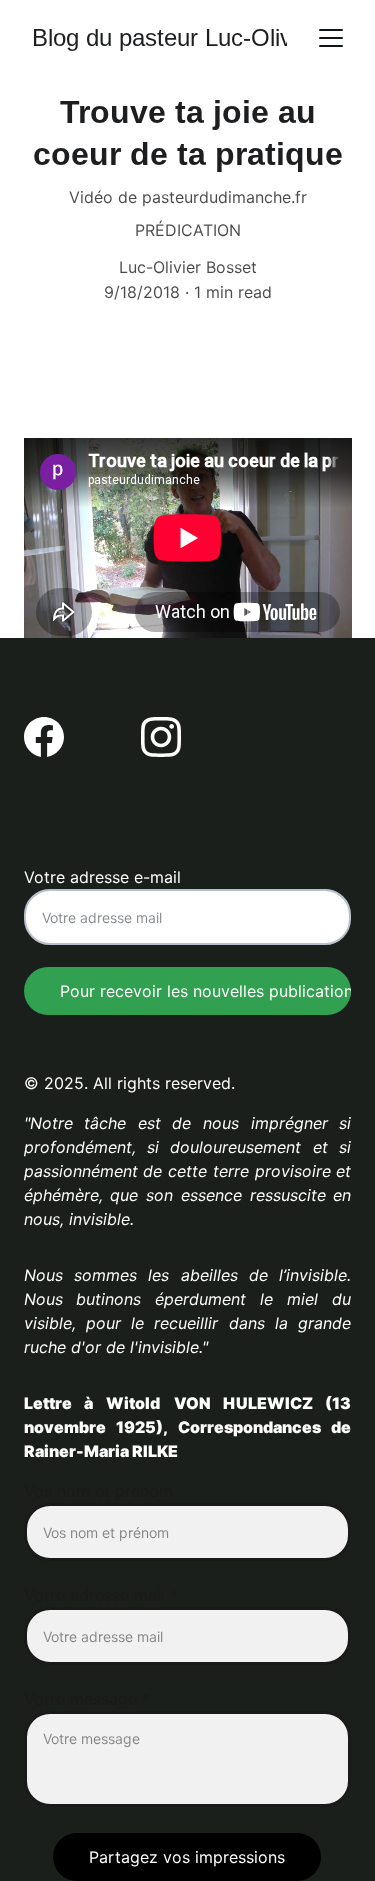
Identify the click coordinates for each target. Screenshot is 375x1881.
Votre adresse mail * (101, 1595)
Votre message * (87, 1699)
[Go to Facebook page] (44, 737)
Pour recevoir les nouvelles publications (206, 991)
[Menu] (331, 38)
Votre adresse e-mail (102, 877)
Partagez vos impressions (187, 1857)
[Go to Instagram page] (161, 737)
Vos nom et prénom (98, 1491)
